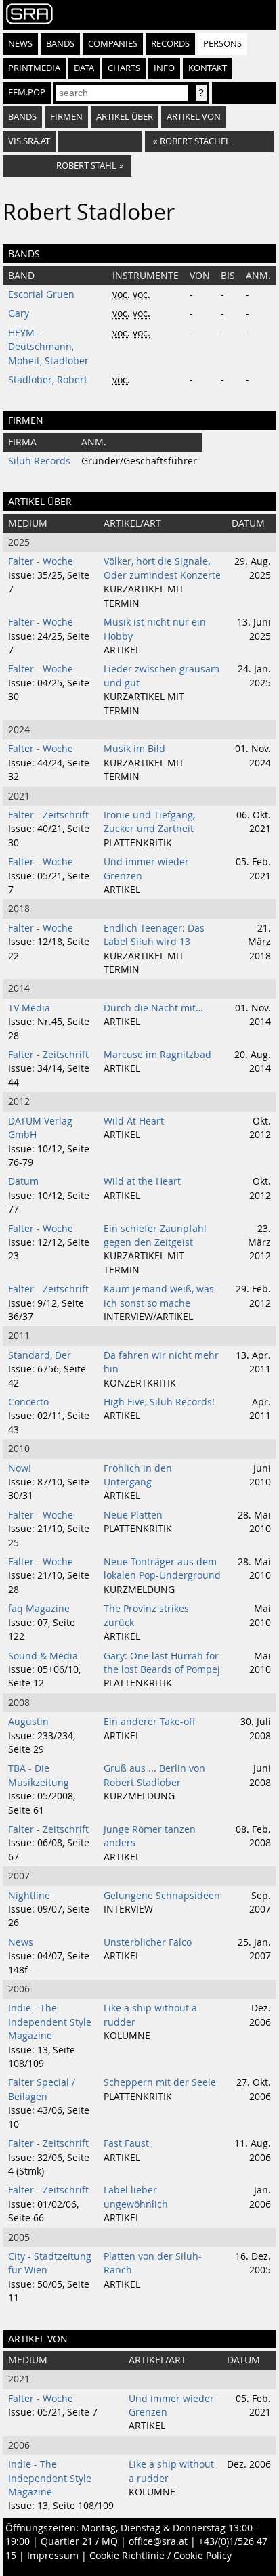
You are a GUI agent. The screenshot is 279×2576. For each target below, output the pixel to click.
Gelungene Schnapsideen (162, 1896)
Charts (124, 68)
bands (22, 117)
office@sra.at (158, 2541)
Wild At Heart (134, 1121)
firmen (66, 117)
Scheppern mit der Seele (160, 2082)
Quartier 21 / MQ (79, 2541)
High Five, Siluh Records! (159, 1402)
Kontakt (208, 68)
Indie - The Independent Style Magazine (50, 2022)
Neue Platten (133, 1515)
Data (84, 68)
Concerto (28, 1402)
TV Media (29, 1008)
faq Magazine (39, 1609)
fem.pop (27, 92)
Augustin (28, 1722)
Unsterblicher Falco (148, 1942)
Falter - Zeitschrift (48, 815)
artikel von (194, 117)
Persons (222, 44)
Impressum (53, 2556)
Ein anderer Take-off (150, 1722)
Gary (19, 313)
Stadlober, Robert (48, 380)
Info (164, 68)
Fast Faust (126, 2143)
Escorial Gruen (41, 294)
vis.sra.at (29, 141)
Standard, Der (40, 1355)
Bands (60, 44)
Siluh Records (39, 461)
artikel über (125, 117)
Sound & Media (43, 1656)
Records (170, 44)
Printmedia (34, 68)
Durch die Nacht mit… (153, 1008)
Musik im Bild (134, 749)
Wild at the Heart (142, 1181)
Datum (23, 1181)
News (20, 44)
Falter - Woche (41, 561)
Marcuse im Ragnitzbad (157, 1055)
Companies (113, 44)
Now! (20, 1468)
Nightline (29, 1896)
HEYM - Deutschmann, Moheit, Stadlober (48, 347)
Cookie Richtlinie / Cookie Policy (160, 2556)
